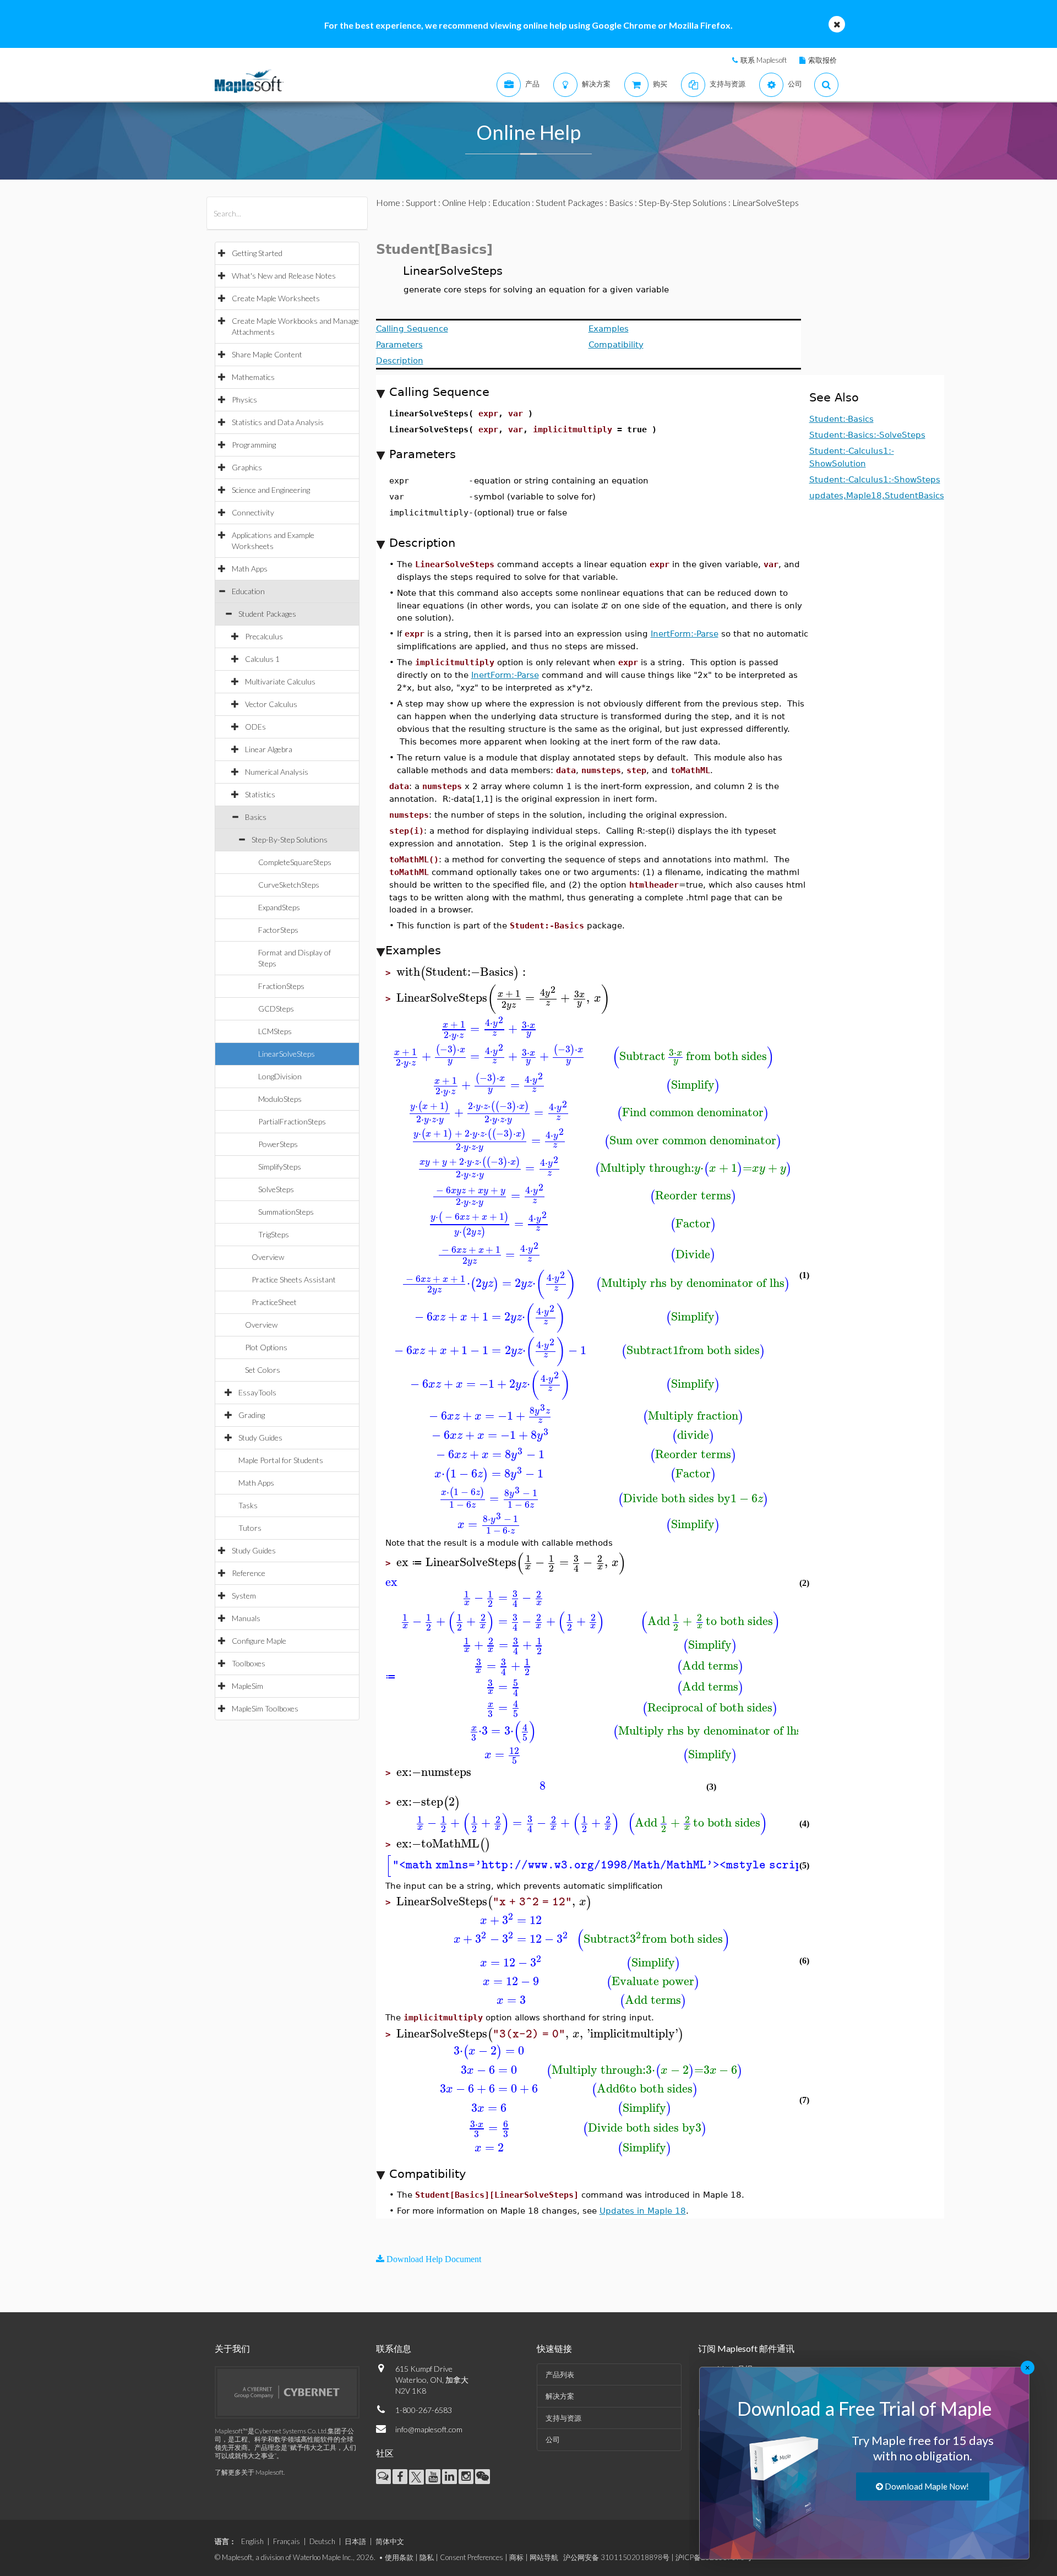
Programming (254, 445)
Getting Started (257, 253)
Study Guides (260, 1438)
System (244, 1596)
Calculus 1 (262, 659)
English (252, 2541)
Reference (249, 1573)
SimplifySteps (280, 1167)
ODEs (255, 727)
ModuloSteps (280, 1099)
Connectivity (253, 512)
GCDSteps (276, 1009)
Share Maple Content (267, 354)
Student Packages (267, 614)
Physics (244, 400)
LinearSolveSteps (287, 1054)
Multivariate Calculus (280, 681)
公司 (553, 2439)
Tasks (248, 1505)
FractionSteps (281, 986)
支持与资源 (563, 2418)
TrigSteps (274, 1234)
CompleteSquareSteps (295, 862)
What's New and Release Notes (284, 276)
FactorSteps (278, 930)
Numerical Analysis (277, 772)
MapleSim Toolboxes (265, 1708)
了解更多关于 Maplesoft (249, 2472)
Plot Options (266, 1347)
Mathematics (253, 377)
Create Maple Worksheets (276, 298)
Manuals (246, 1618)
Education (248, 591)
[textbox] (605, 605)
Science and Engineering (271, 490)
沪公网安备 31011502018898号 (616, 2557)
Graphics (247, 467)
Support (421, 202)
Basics (256, 817)
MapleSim (247, 1686)
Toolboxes (249, 1663)
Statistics (260, 794)
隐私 (427, 2557)
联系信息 (394, 2348)
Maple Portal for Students (281, 1460)
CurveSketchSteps (289, 885)
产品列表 (560, 2374)
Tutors (250, 1528)
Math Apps (250, 569)
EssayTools (257, 1392)
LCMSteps (275, 1031)
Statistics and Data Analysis (278, 422)
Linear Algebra (269, 749)
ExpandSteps (279, 907)
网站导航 (544, 2557)
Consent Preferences (472, 2557)
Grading (252, 1415)
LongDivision (280, 1076)
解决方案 (560, 2396)
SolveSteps (276, 1189)
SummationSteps (286, 1212)
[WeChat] (483, 2477)
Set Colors (263, 1370)
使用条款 (399, 2557)
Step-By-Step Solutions (290, 839)
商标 (516, 2557)
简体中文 (390, 2541)
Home (388, 202)
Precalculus (264, 636)
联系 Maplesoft (764, 60)
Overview (268, 1257)
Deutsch (322, 2541)
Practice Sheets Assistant (294, 1279)
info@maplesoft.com (429, 2429)
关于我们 (232, 2348)
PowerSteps (278, 1144)
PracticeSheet (274, 1302)
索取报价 (822, 60)
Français (287, 2541)
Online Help (464, 202)
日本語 (355, 2541)
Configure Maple (259, 1641)
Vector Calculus (271, 704)
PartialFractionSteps (292, 1121)
